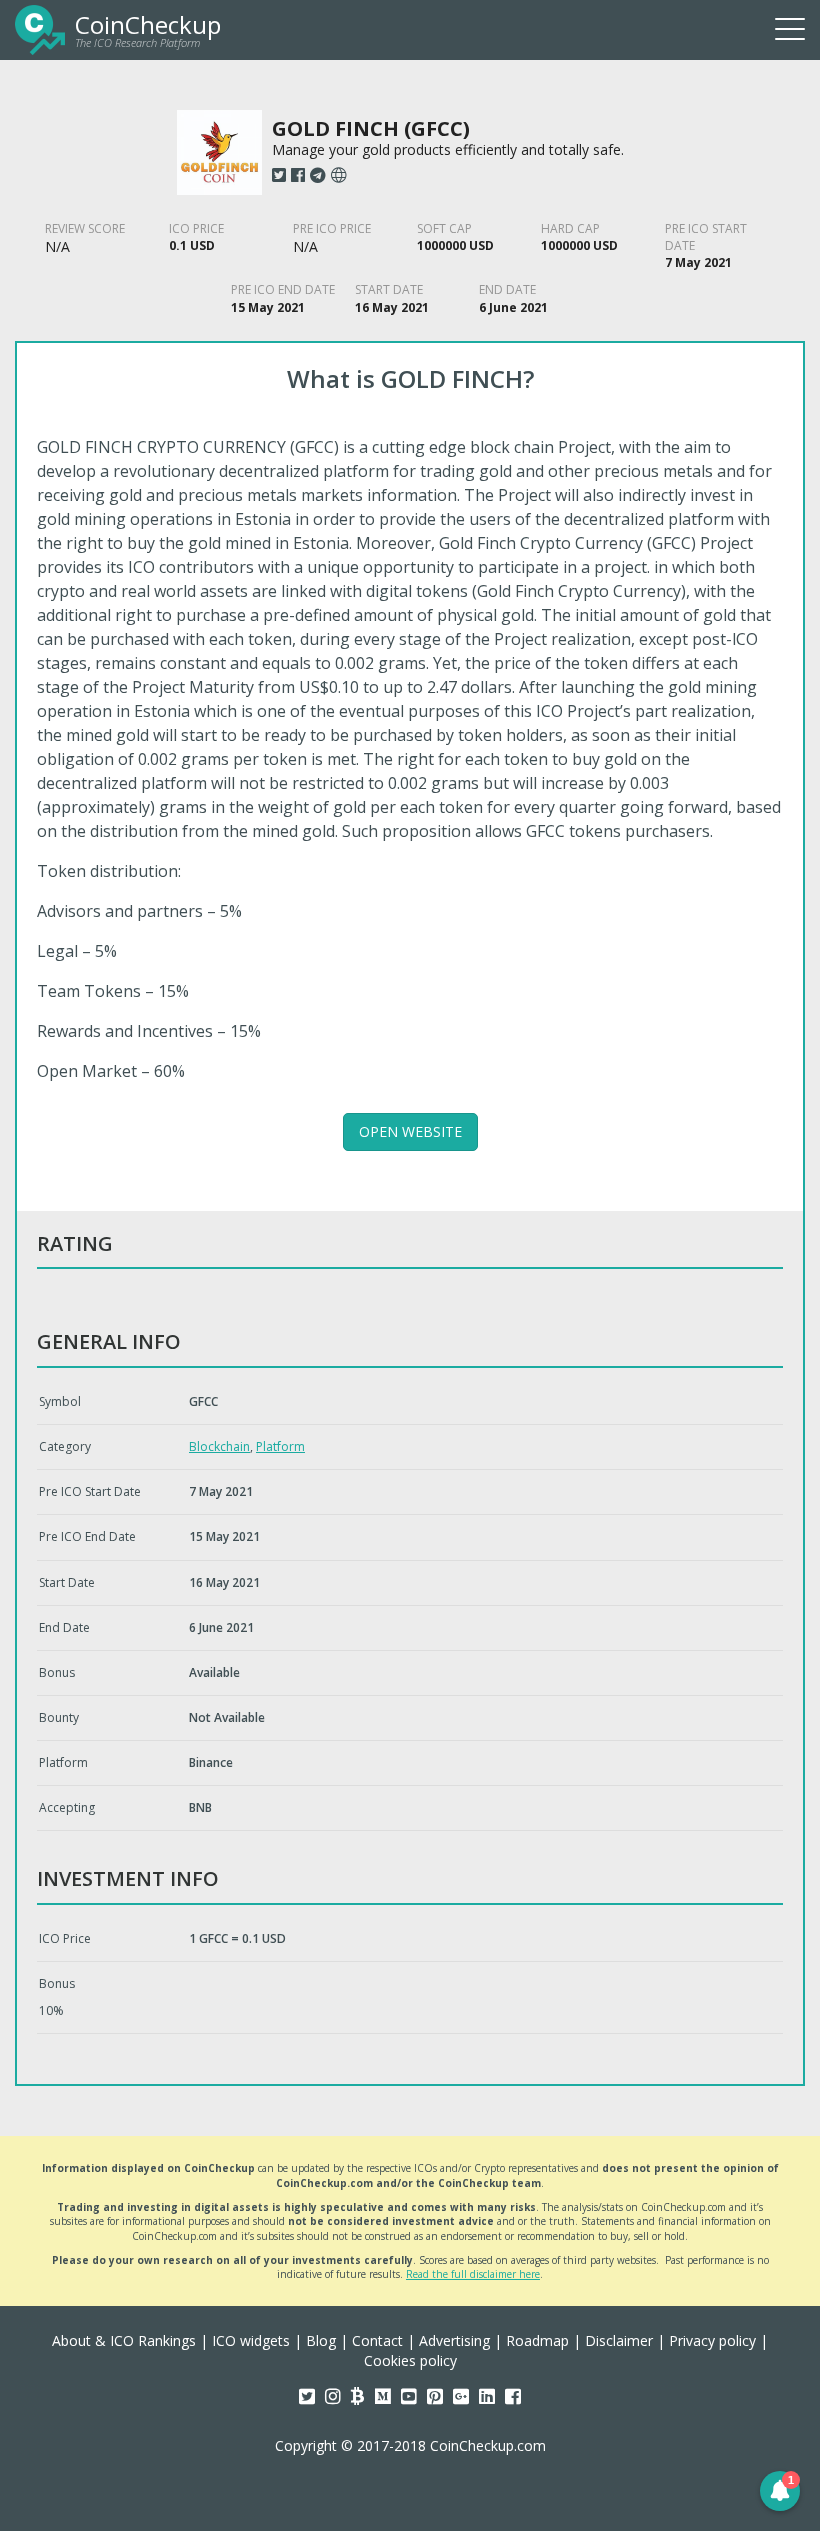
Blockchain (219, 1446)
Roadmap (537, 2340)
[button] (780, 2491)
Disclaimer (619, 2340)
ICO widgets (251, 2340)
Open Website (410, 1131)
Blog (321, 2340)
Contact (377, 2340)
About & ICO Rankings (124, 2340)
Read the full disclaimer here (473, 2274)
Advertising (454, 2340)
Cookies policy (410, 2360)
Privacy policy (712, 2340)
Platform (280, 1446)
